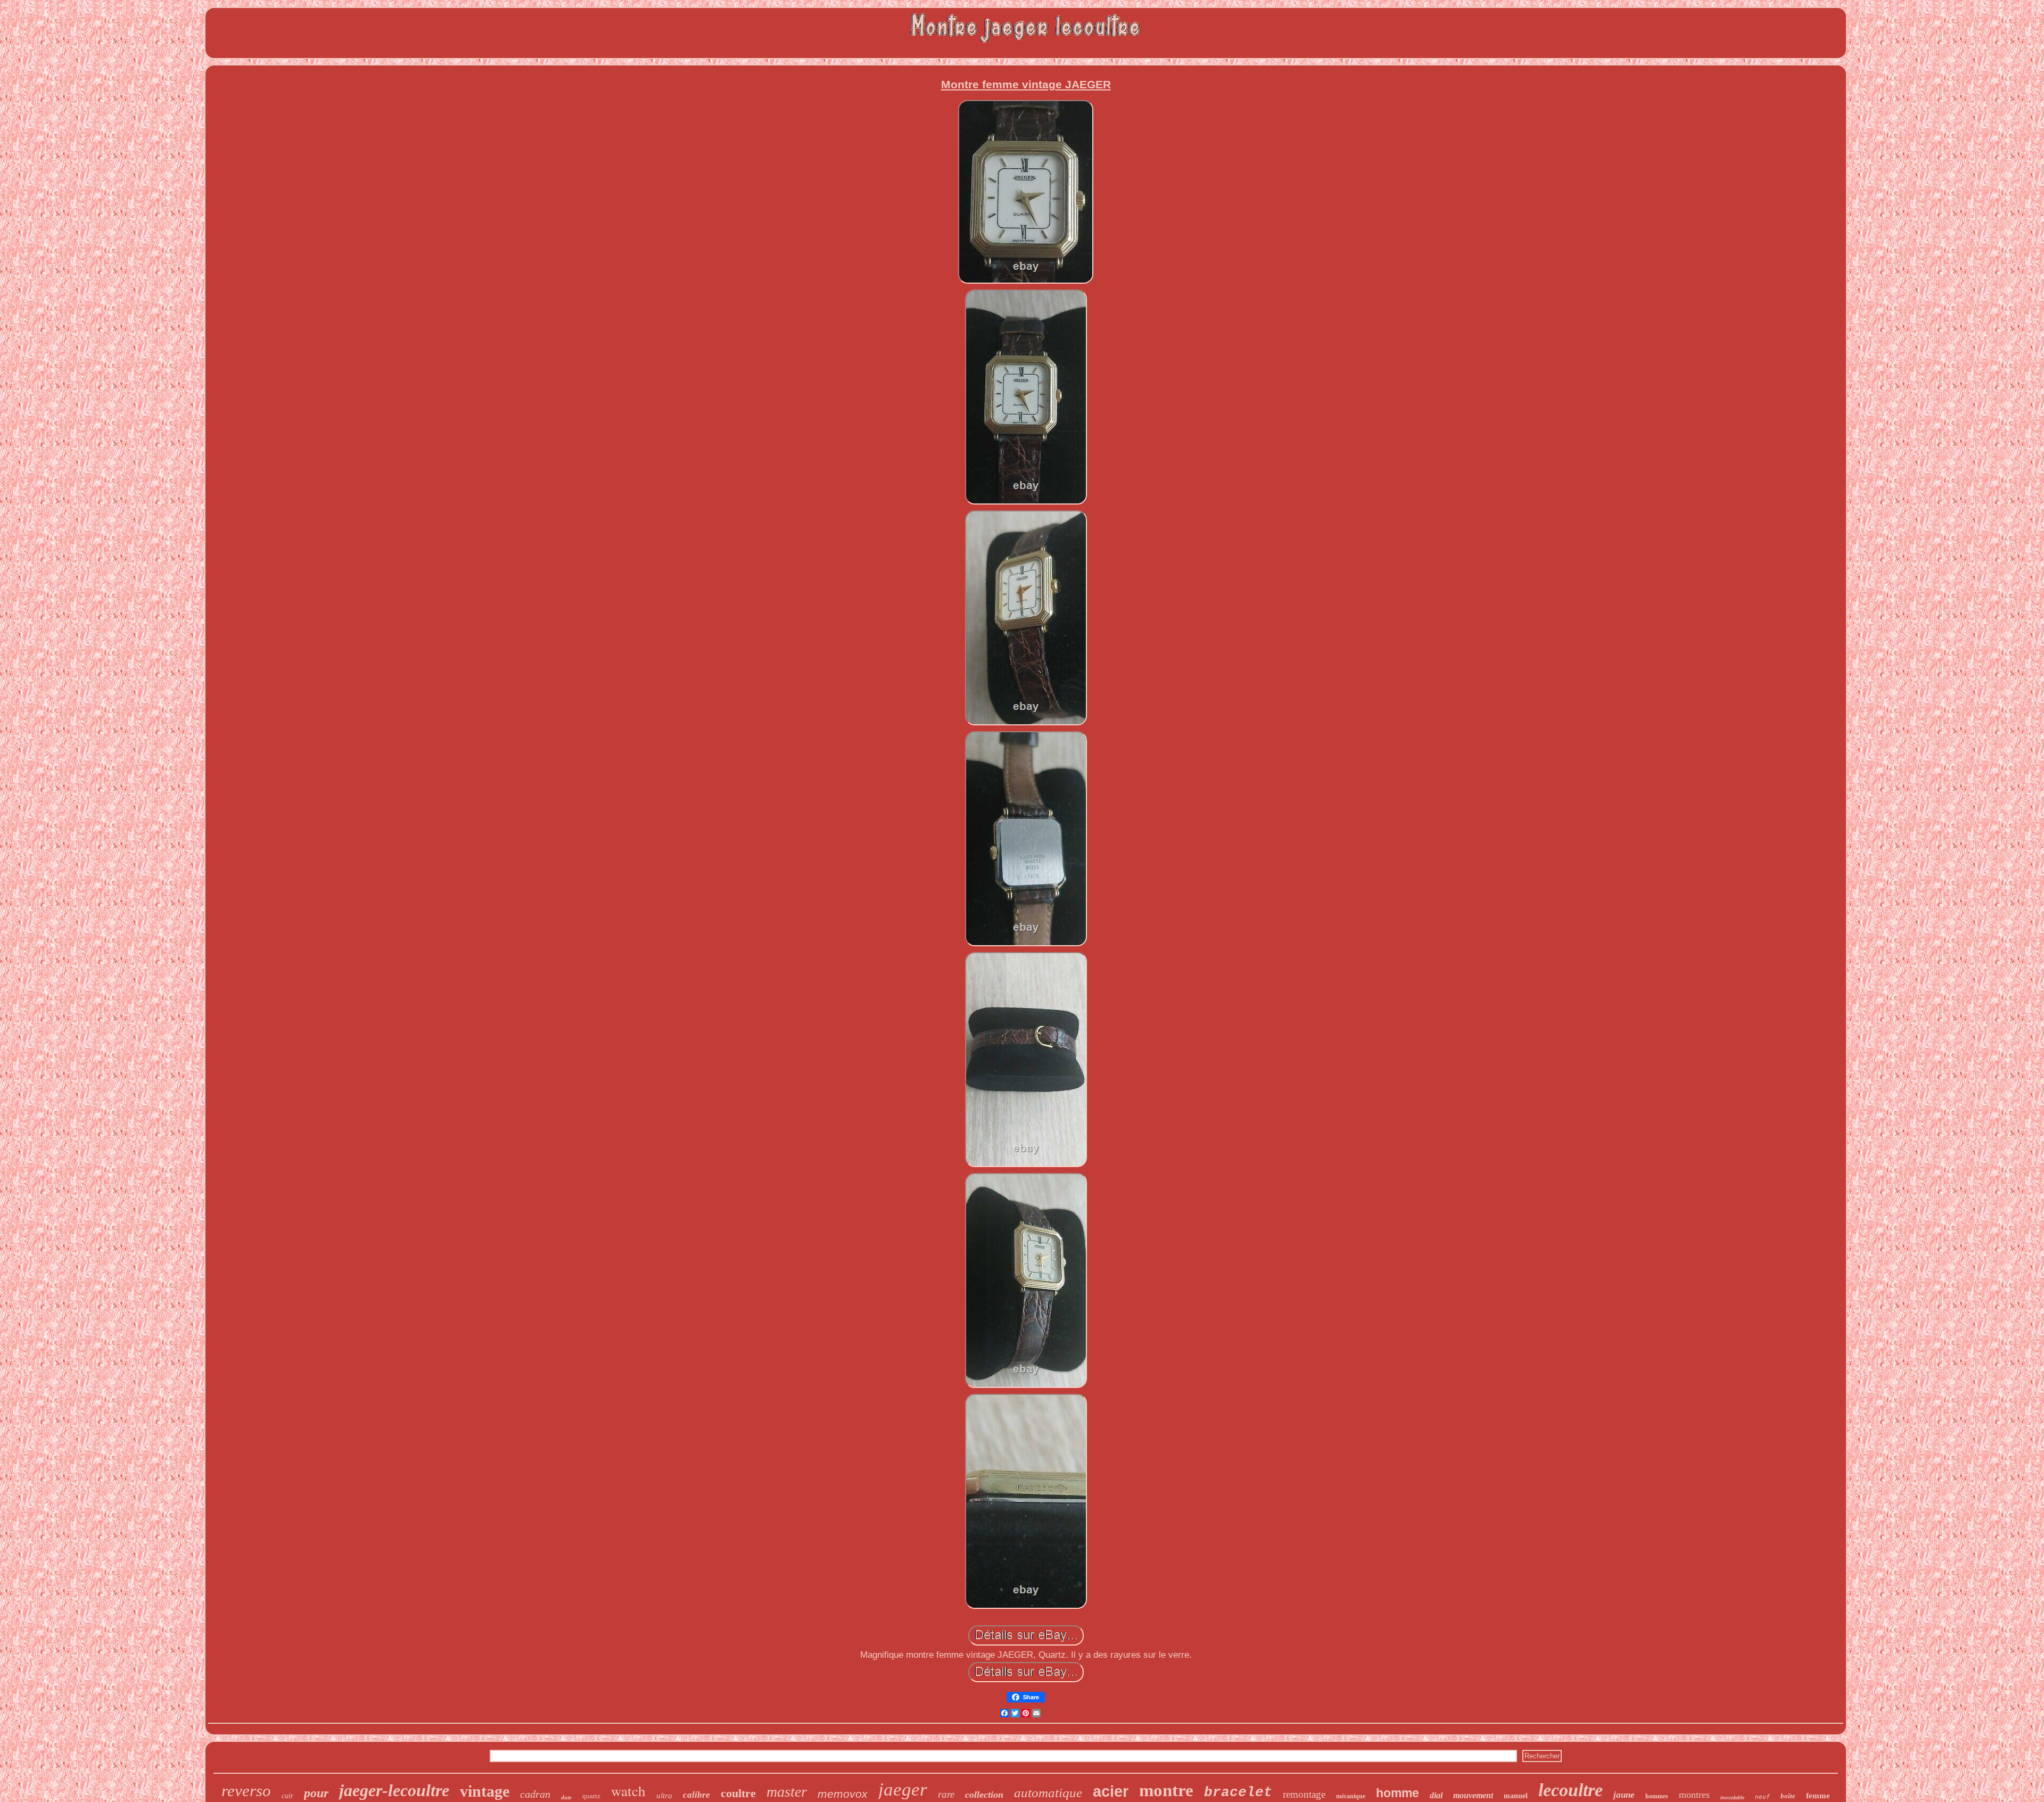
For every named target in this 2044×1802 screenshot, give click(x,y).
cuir (287, 1796)
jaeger (903, 1789)
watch (628, 1791)
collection (984, 1795)
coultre (738, 1793)
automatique (1048, 1793)
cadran (535, 1794)
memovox (843, 1794)
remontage (1304, 1794)
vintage (485, 1791)
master (787, 1792)
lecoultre (1571, 1790)
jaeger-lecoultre (394, 1790)
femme (1818, 1796)
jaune (1624, 1795)
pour (316, 1793)
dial (1436, 1795)
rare (946, 1794)
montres (1694, 1795)
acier (1111, 1791)
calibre (697, 1795)
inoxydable (1732, 1797)
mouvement (1473, 1795)
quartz (591, 1796)
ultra (664, 1796)
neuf (1762, 1797)
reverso (246, 1791)
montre (1166, 1790)
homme (1398, 1793)
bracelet (1238, 1792)
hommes (1657, 1796)
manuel (1516, 1796)
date (566, 1797)
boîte (1788, 1796)
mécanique (1351, 1796)
